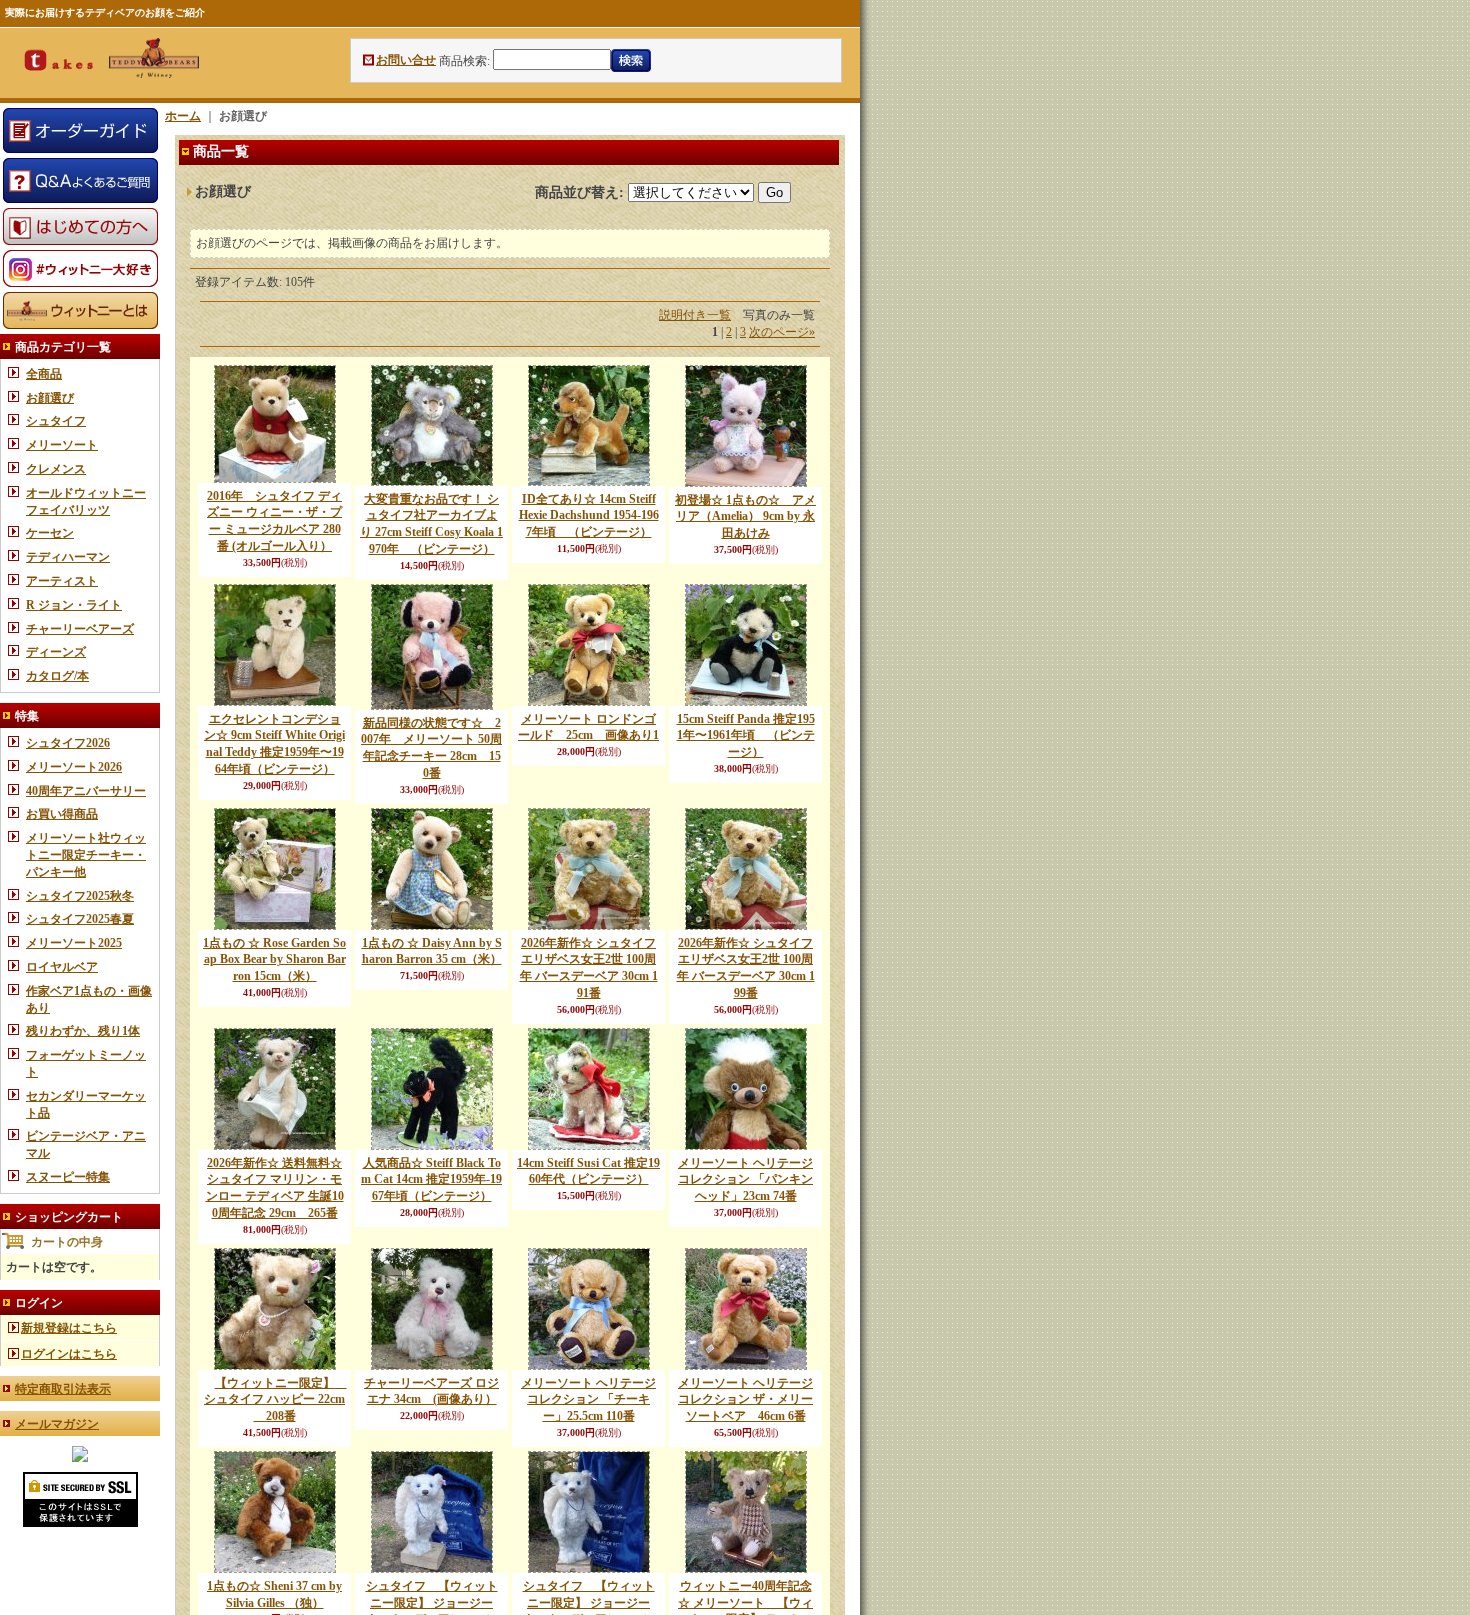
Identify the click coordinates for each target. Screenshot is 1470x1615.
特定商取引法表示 (63, 1389)
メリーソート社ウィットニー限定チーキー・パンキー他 (86, 855)
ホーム (183, 116)
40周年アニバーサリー (86, 791)
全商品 (44, 374)
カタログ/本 (57, 676)
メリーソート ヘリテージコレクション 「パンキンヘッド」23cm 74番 (745, 1180)
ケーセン (50, 533)
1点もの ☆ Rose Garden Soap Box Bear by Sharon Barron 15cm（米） (274, 960)
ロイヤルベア (62, 967)
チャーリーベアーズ (80, 629)
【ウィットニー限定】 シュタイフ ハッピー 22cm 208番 (275, 1400)
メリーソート (62, 445)
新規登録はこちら (69, 1328)
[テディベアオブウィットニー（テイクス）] (80, 1458)
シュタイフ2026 (68, 743)
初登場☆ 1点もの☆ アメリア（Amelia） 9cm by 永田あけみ (745, 517)
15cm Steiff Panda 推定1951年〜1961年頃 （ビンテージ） (746, 736)
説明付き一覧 (695, 315)
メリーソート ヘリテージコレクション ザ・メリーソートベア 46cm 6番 (745, 1400)
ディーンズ (56, 652)
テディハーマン (68, 557)
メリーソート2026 (74, 767)
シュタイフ (56, 421)
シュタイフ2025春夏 (80, 919)
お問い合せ (406, 60)
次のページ (782, 332)
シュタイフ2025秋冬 (80, 896)
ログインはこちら (69, 1354)
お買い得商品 (62, 814)
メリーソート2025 (74, 943)
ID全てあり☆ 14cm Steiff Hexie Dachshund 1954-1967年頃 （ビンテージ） (589, 516)
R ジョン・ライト (74, 605)
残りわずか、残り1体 (83, 1031)
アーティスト (62, 581)
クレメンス (56, 469)
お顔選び (50, 398)
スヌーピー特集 (68, 1177)
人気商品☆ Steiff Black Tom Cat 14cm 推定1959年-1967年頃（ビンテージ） (431, 1180)
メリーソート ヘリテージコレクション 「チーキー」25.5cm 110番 (588, 1400)
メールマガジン (57, 1424)
